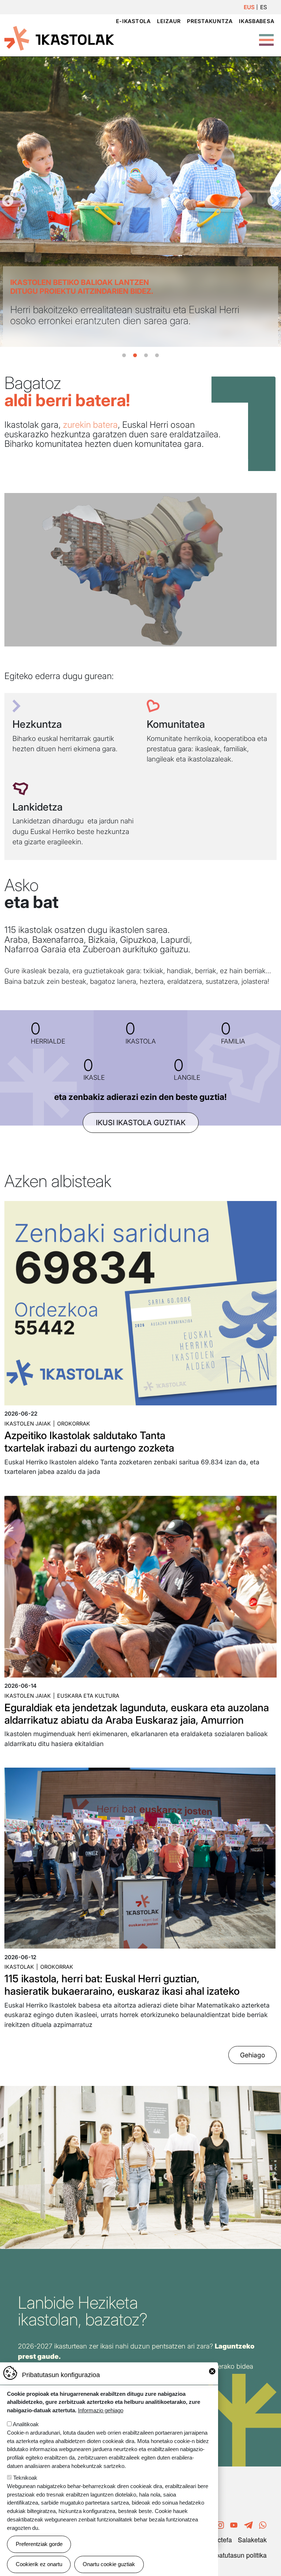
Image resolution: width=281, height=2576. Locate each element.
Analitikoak (26, 2424)
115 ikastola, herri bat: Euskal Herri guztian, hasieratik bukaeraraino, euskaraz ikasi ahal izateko (122, 1985)
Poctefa (221, 2540)
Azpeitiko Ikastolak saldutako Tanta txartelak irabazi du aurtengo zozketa (89, 1442)
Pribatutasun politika (237, 2555)
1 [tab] (124, 356)
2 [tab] (135, 356)
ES (264, 7)
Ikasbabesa (256, 21)
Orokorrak (74, 1424)
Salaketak (252, 2540)
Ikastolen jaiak (28, 1424)
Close (212, 2371)
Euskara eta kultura (88, 1696)
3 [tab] (146, 356)
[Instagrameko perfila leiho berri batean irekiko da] (220, 2524)
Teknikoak (25, 2478)
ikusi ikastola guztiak (141, 1123)
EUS (249, 7)
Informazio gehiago (101, 2410)
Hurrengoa (273, 201)
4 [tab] (157, 356)
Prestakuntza (210, 21)
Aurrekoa (8, 201)
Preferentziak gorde (39, 2544)
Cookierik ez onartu (39, 2564)
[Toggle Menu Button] (266, 36)
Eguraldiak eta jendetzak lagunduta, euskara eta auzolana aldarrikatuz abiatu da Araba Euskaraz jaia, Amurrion (137, 1714)
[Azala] (59, 38)
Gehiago (252, 2055)
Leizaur (169, 21)
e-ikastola (133, 21)
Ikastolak (19, 1967)
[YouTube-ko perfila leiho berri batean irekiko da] (234, 2524)
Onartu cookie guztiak (109, 2564)
